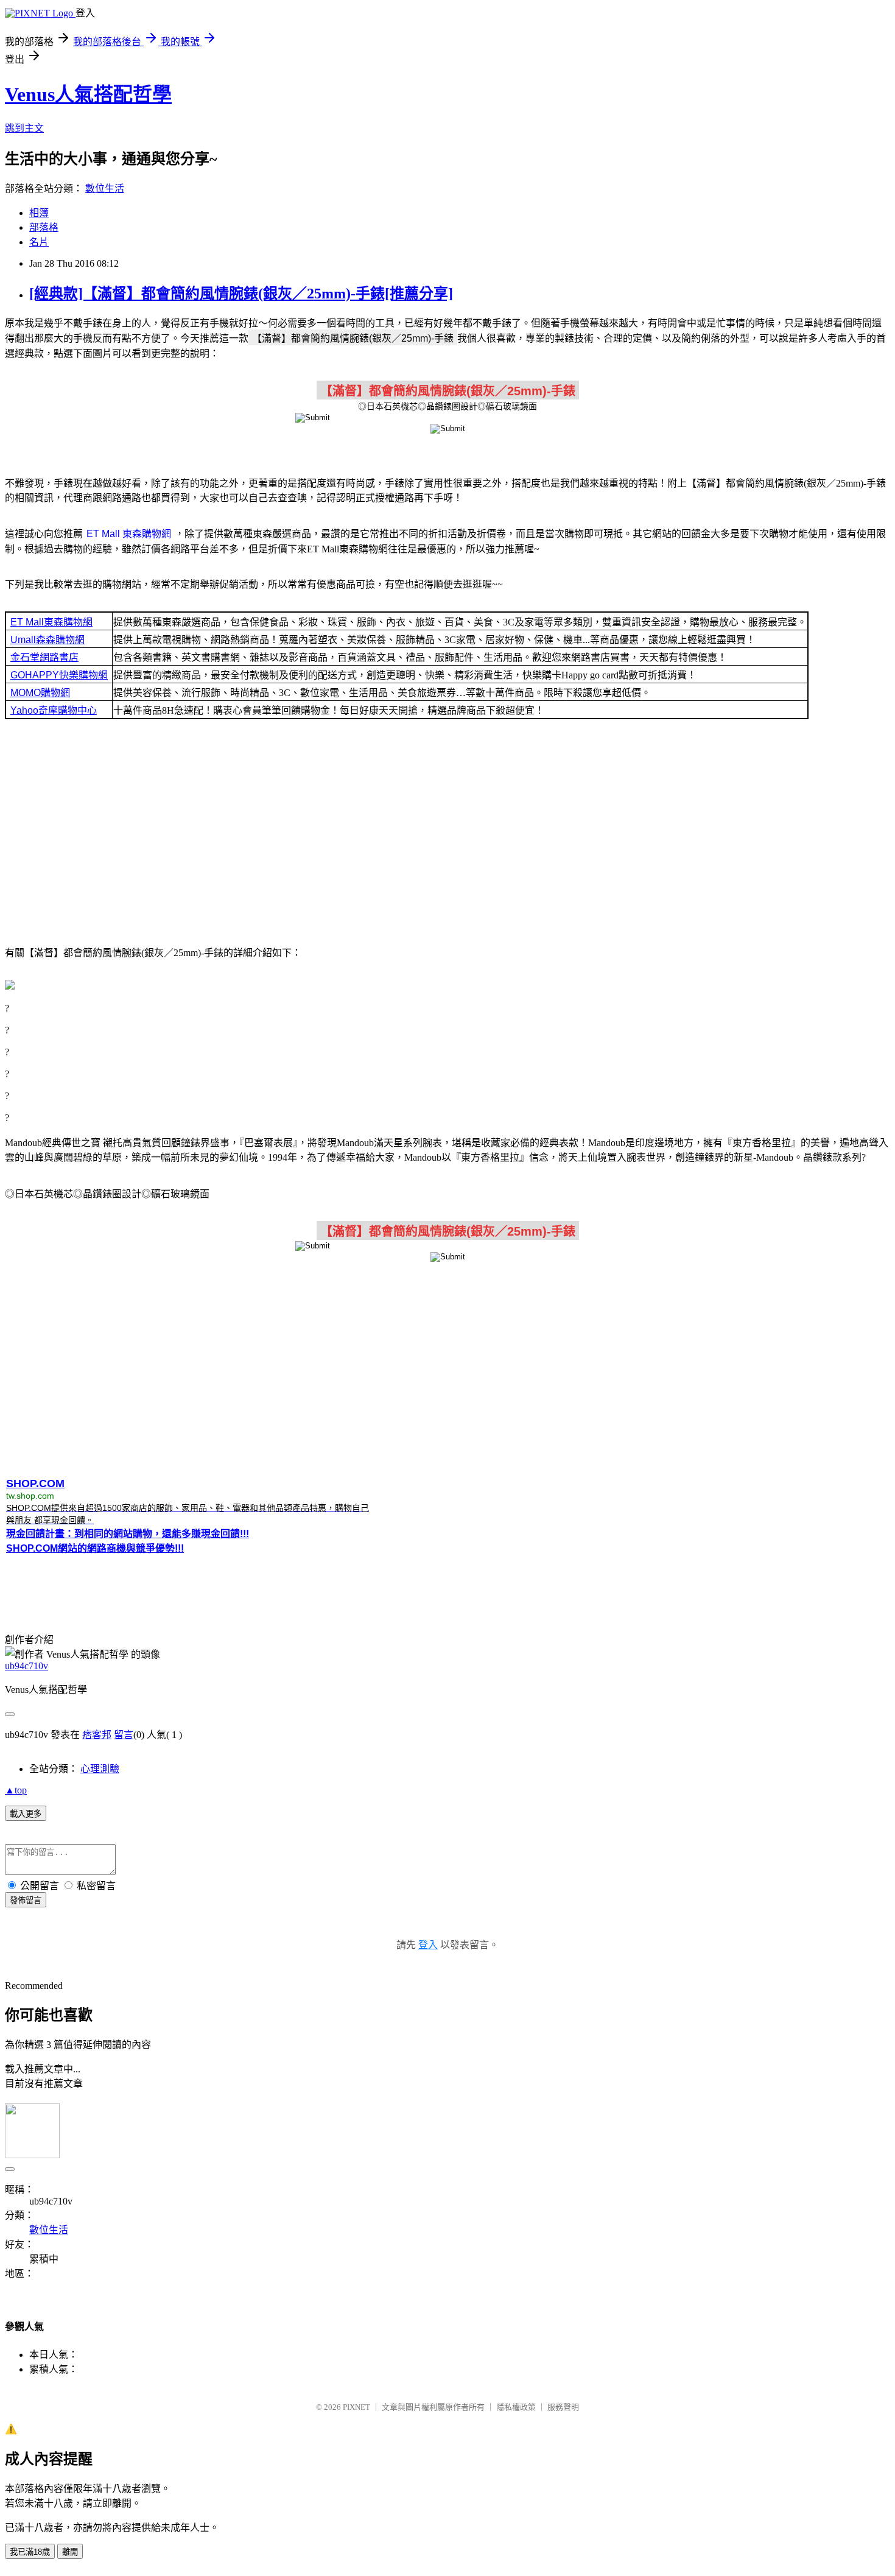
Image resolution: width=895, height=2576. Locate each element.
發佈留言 (26, 1900)
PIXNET (356, 2407)
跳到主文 (24, 128)
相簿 (39, 213)
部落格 (44, 227)
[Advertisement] (447, 836)
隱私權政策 (516, 2407)
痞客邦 (97, 1735)
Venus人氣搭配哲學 (88, 94)
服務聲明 (563, 2407)
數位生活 (105, 188)
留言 (124, 1735)
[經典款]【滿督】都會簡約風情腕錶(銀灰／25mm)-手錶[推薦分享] (241, 294)
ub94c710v (26, 1666)
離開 (70, 2552)
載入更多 (26, 1814)
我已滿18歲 (30, 2552)
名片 (39, 242)
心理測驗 (100, 1769)
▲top (16, 1790)
